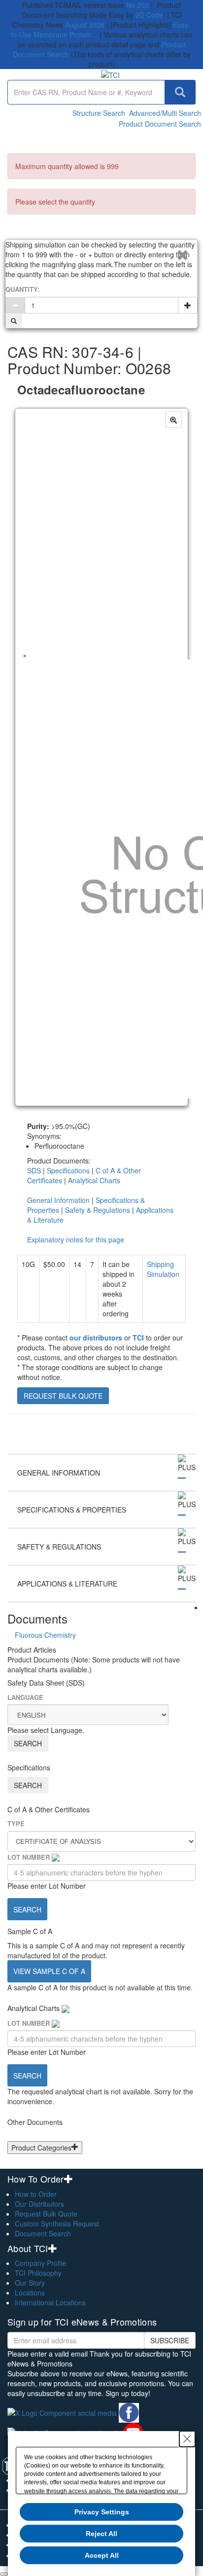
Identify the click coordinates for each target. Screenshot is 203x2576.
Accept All (102, 2555)
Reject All (101, 2534)
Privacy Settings (102, 2512)
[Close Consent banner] (187, 2439)
